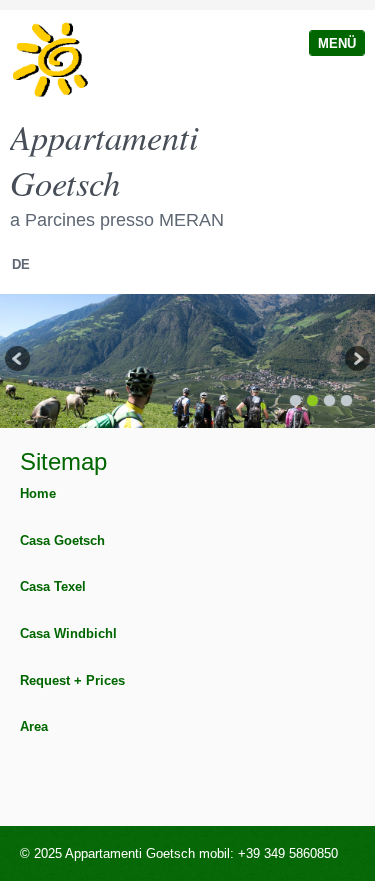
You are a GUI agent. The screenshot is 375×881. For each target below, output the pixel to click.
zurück (19, 361)
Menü (337, 43)
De (21, 264)
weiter (356, 361)
